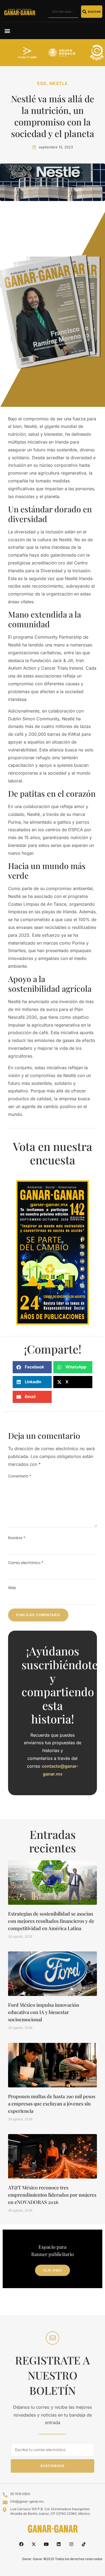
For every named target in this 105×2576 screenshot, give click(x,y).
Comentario (20, 1476)
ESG (42, 83)
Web (12, 1588)
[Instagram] (71, 2544)
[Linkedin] (59, 2544)
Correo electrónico (26, 1563)
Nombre (17, 1538)
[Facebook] (21, 2544)
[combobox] (63, 12)
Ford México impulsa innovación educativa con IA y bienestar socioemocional (44, 2012)
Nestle (59, 83)
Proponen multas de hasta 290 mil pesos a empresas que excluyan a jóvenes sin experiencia (52, 2104)
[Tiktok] (84, 2544)
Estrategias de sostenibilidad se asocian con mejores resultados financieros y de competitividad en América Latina (51, 1921)
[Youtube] (46, 2544)
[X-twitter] (34, 2544)
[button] (7, 31)
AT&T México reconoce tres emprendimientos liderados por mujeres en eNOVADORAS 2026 (52, 2195)
